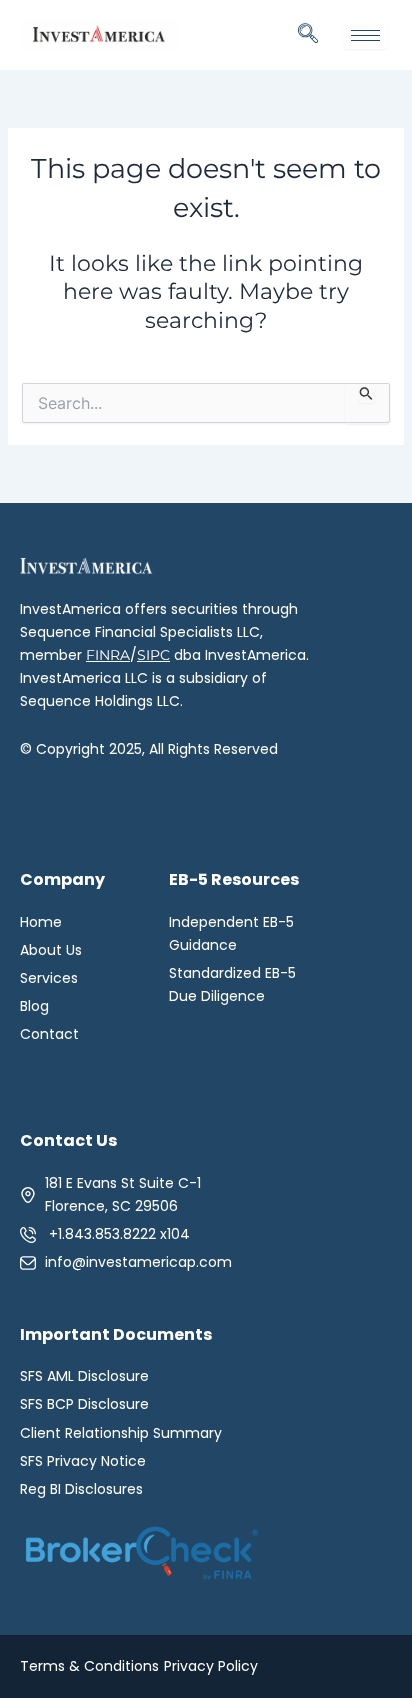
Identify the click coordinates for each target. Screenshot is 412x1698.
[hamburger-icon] (365, 35)
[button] (308, 35)
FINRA (108, 655)
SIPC (153, 655)
